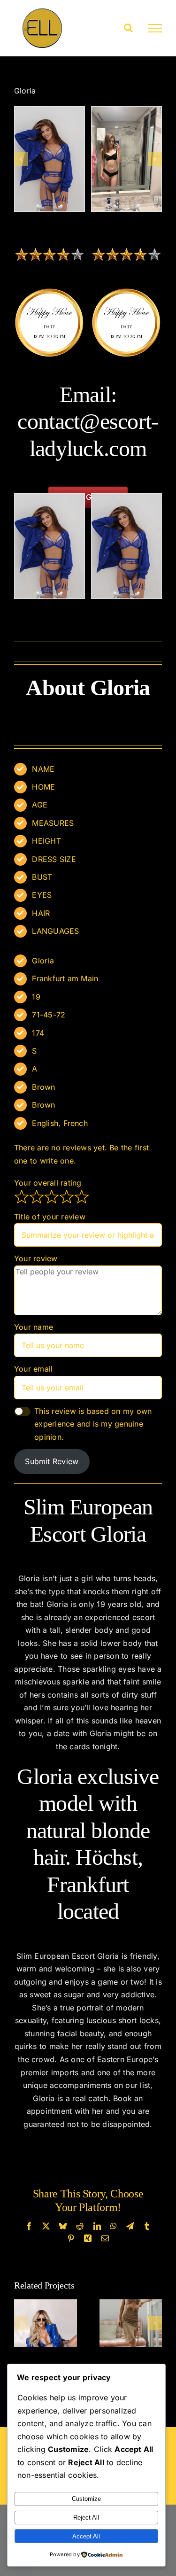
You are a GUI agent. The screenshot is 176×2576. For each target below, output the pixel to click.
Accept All (86, 2536)
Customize (86, 2499)
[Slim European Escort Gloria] (50, 159)
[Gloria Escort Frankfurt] (126, 159)
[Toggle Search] (128, 28)
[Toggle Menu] (155, 28)
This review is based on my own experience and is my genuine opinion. (93, 1424)
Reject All (86, 2518)
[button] (21, 159)
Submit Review (52, 1461)
